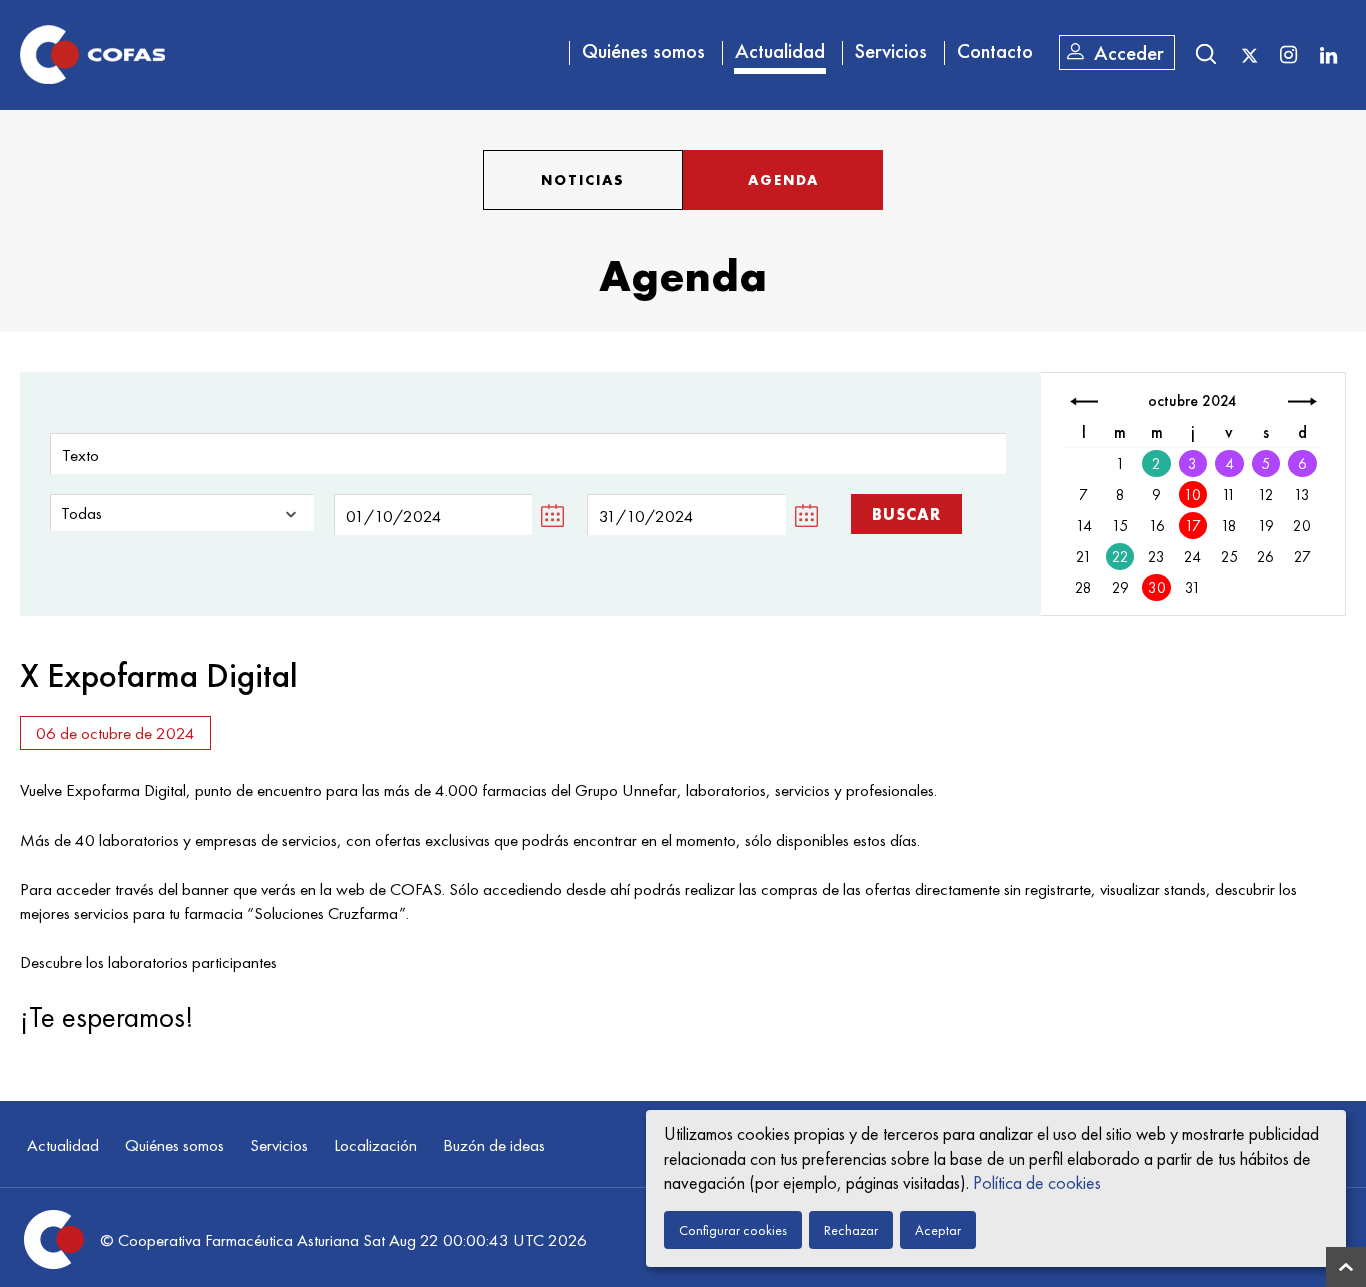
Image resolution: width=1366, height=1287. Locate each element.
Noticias (583, 180)
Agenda (783, 180)
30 (1157, 588)
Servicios (891, 51)
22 (1120, 557)
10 (1192, 495)
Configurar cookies (733, 1230)
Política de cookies (1037, 1182)
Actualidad (780, 51)
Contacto (995, 51)
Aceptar (938, 1230)
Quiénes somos (643, 51)
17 (1193, 526)
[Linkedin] (1328, 54)
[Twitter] (1249, 56)
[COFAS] (92, 55)
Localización (375, 1145)
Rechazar (851, 1230)
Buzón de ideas (494, 1145)
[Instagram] (1288, 54)
